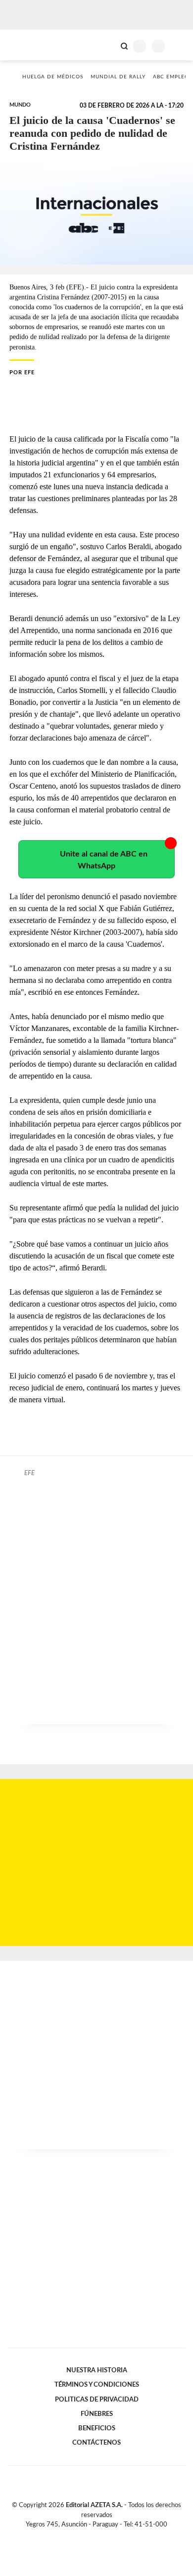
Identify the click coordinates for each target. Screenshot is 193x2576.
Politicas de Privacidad (97, 2400)
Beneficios (97, 2428)
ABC (26, 45)
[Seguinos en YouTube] (103, 2536)
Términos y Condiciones (97, 2385)
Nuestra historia (97, 2370)
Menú (179, 46)
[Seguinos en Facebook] (82, 2536)
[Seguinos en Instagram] (113, 2536)
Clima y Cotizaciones (107, 45)
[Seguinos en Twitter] (93, 2536)
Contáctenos (96, 2443)
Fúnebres (97, 2414)
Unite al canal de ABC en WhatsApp (104, 860)
